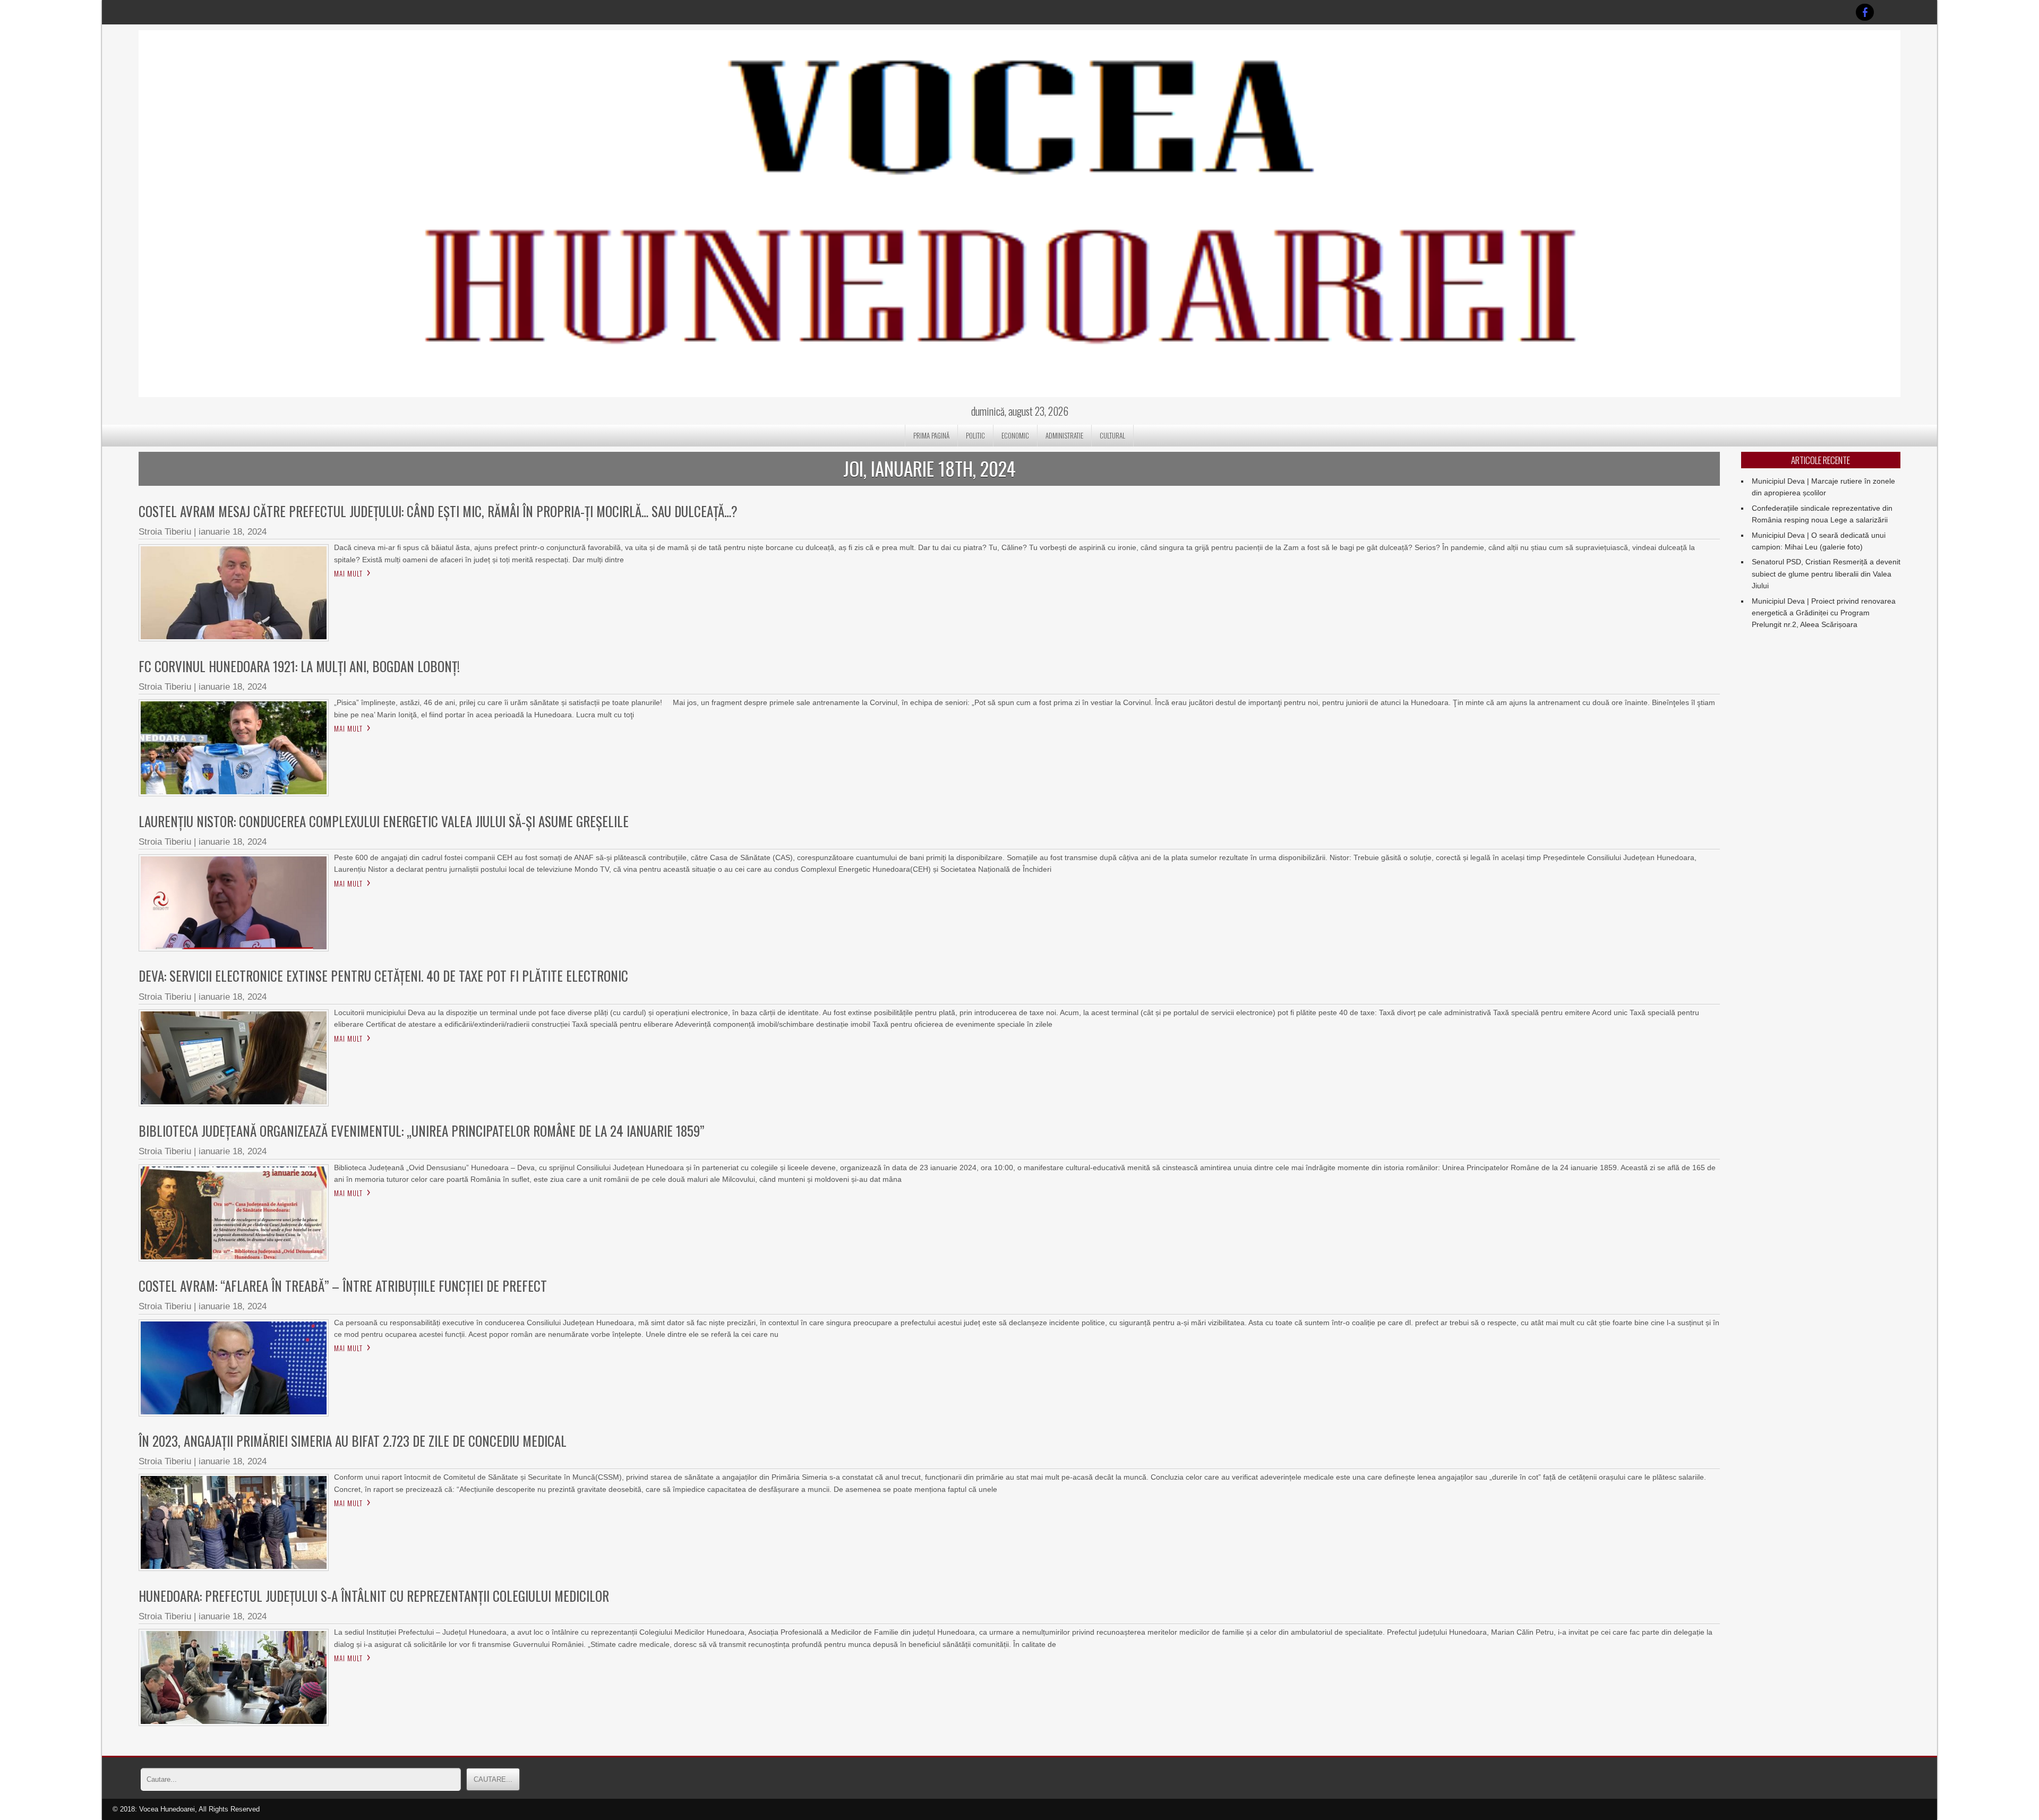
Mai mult (348, 573)
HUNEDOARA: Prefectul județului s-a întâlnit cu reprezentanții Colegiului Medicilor (374, 1596)
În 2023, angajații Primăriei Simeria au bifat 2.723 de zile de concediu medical (353, 1441)
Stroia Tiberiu (165, 532)
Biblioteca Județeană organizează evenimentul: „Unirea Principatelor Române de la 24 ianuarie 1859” (421, 1131)
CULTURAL (1112, 435)
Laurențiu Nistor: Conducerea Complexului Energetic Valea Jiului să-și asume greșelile (384, 821)
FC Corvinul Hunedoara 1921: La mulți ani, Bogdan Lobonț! (299, 666)
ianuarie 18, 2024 (233, 532)
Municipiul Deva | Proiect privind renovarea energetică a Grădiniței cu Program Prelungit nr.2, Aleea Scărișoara (1824, 613)
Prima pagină (931, 435)
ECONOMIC (1015, 435)
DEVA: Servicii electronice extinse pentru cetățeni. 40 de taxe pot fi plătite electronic (383, 976)
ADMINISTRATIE (1064, 435)
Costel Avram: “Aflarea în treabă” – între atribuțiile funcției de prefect (343, 1286)
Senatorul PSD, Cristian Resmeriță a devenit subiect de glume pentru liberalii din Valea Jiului (1826, 574)
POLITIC (975, 435)
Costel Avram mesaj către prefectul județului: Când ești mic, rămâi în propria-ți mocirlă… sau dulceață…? (438, 511)
